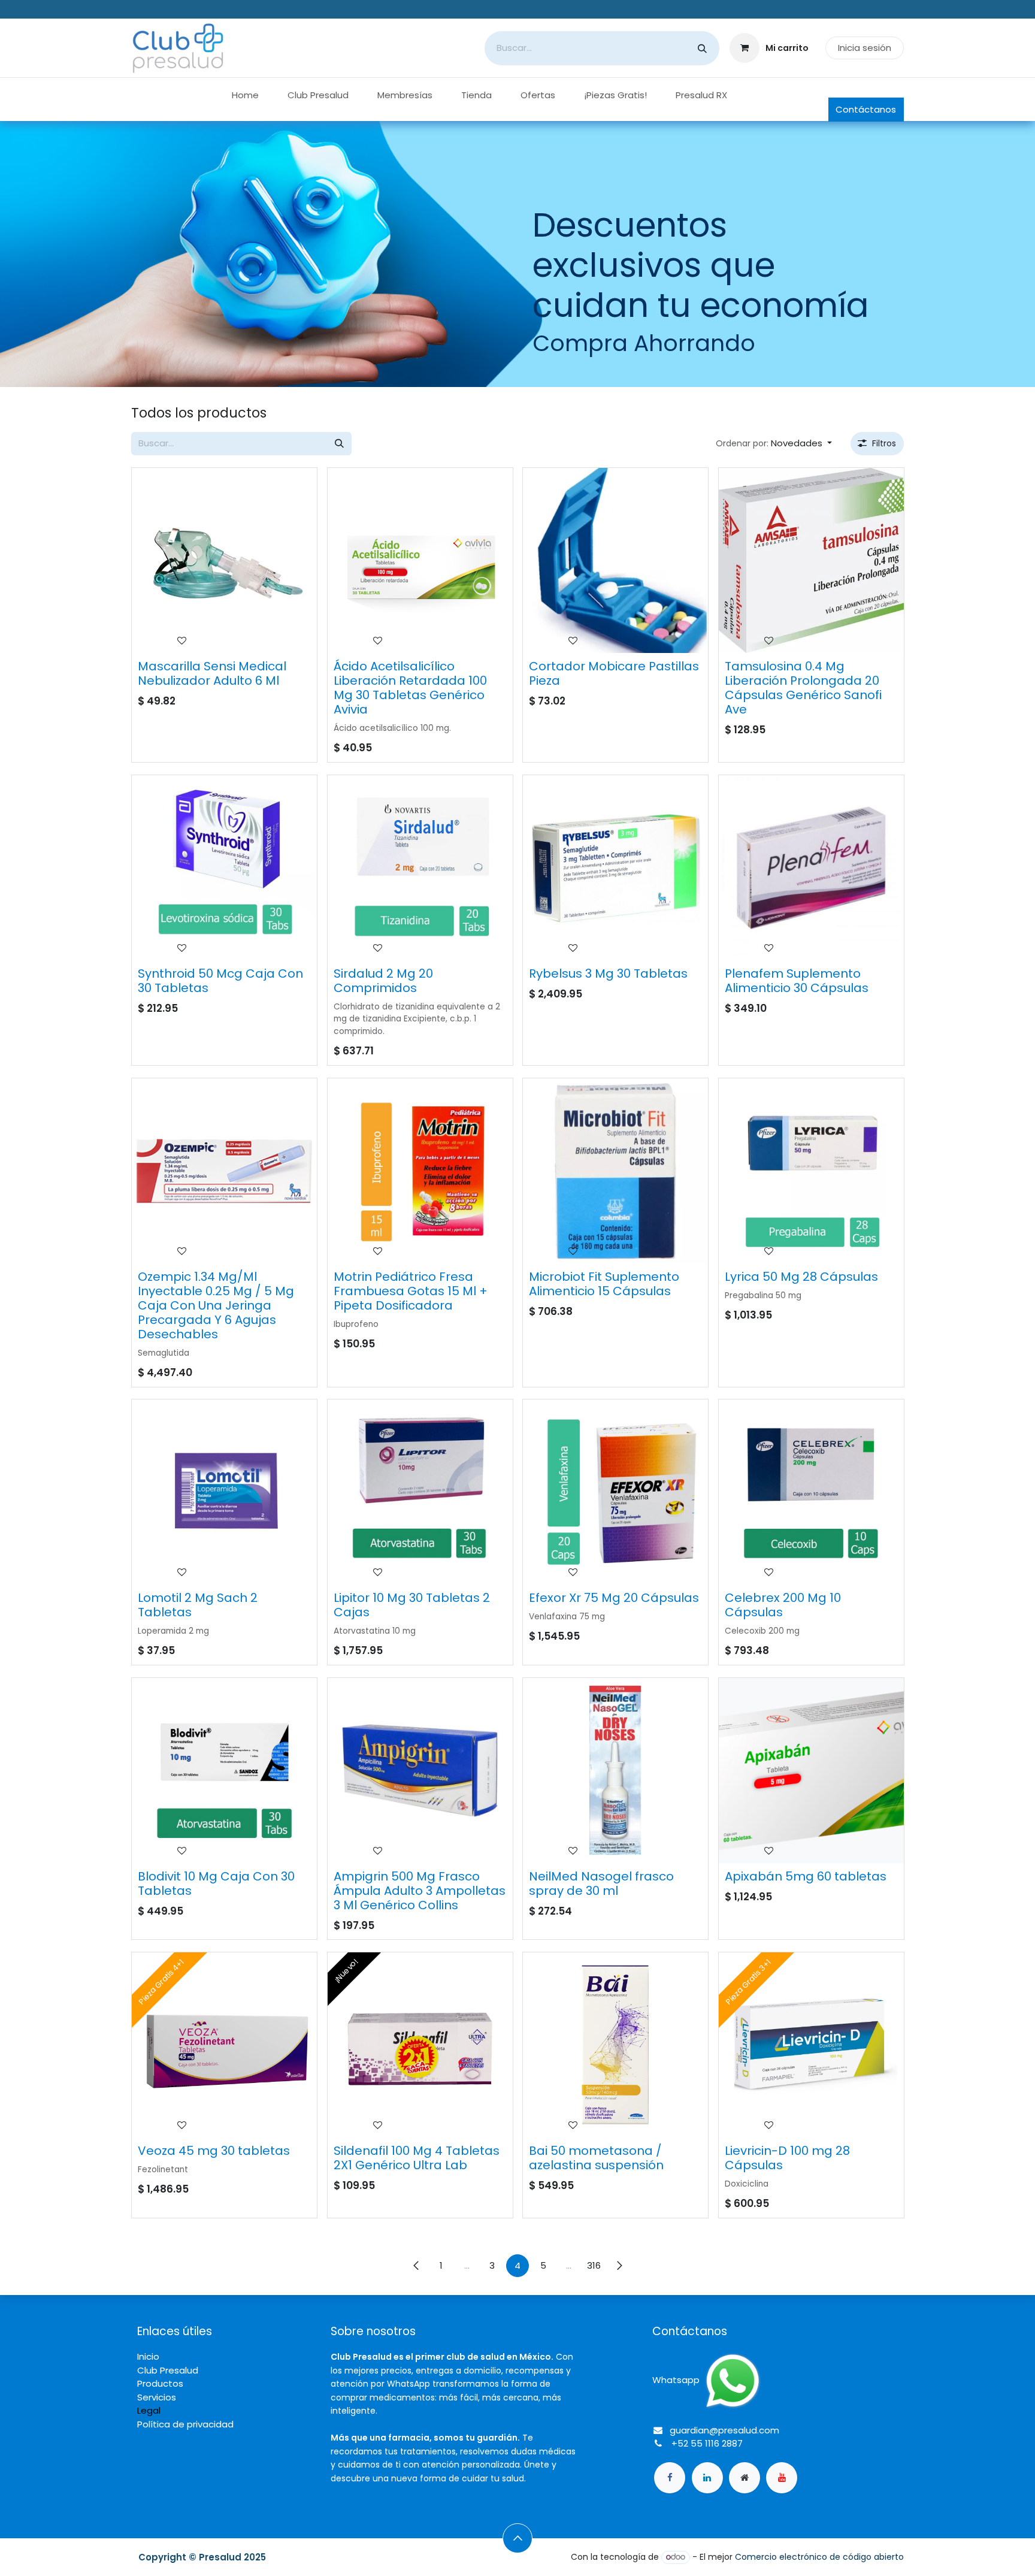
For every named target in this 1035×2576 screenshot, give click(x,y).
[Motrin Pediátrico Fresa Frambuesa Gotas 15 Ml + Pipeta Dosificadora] (420, 1171)
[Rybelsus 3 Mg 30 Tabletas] (615, 868)
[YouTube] (782, 2478)
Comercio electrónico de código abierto (819, 2557)
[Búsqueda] (702, 48)
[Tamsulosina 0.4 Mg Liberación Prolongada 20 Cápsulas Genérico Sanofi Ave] (811, 560)
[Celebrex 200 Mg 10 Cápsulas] (811, 1492)
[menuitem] (245, 96)
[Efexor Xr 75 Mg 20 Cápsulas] (615, 1492)
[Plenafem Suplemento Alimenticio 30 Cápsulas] (811, 868)
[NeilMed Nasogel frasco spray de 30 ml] (615, 1771)
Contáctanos (866, 109)
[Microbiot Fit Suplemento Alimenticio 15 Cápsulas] (615, 1171)
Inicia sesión (865, 48)
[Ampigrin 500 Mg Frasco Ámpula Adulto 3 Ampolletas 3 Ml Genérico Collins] (420, 1771)
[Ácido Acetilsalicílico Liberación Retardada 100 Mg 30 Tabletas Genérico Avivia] (420, 560)
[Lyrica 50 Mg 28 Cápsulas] (811, 1171)
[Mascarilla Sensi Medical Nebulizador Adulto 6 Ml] (224, 560)
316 (594, 2265)
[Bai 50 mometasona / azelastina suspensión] (615, 2045)
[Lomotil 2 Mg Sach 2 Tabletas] (224, 1492)
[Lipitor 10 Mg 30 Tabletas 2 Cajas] (420, 1492)
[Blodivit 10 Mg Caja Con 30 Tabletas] (224, 1771)
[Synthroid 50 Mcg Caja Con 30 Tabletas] (224, 868)
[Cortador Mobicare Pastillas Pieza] (615, 560)
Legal (149, 2410)
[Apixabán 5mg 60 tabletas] (811, 1771)
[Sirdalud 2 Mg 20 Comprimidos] (420, 868)
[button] (774, 444)
